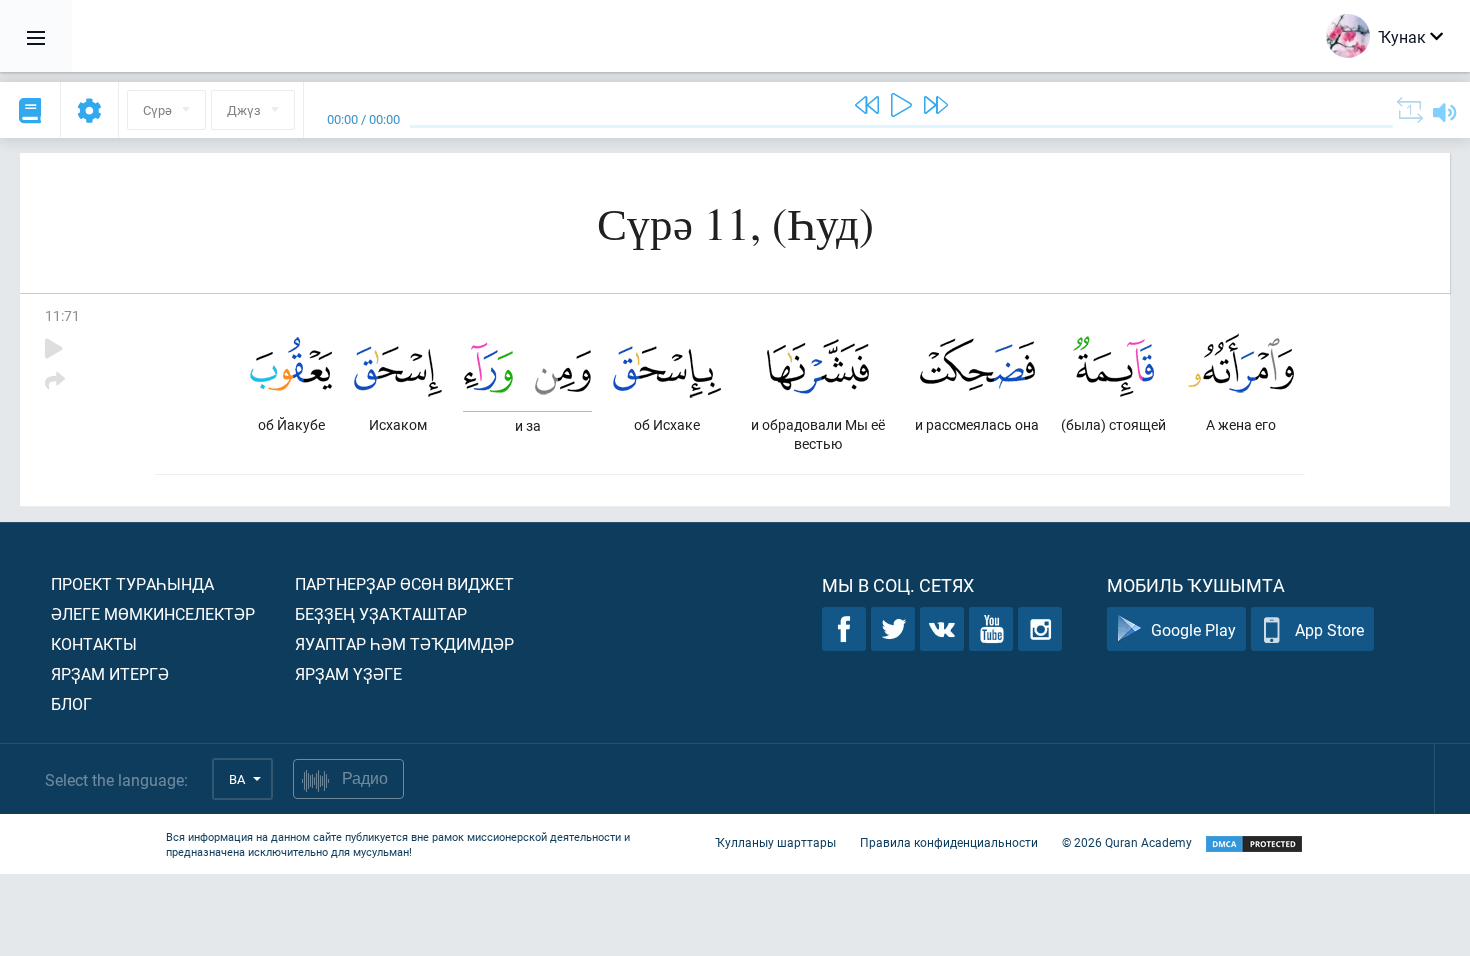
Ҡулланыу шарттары (775, 842)
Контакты (94, 643)
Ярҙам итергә (110, 673)
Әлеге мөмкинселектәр (153, 613)
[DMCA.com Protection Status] (1254, 844)
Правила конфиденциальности (949, 842)
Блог (71, 703)
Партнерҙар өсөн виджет (404, 583)
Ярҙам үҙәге (348, 673)
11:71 (62, 315)
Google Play (1193, 629)
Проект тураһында (132, 583)
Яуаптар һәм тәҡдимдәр (404, 643)
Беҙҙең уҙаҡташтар (381, 613)
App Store (1329, 629)
